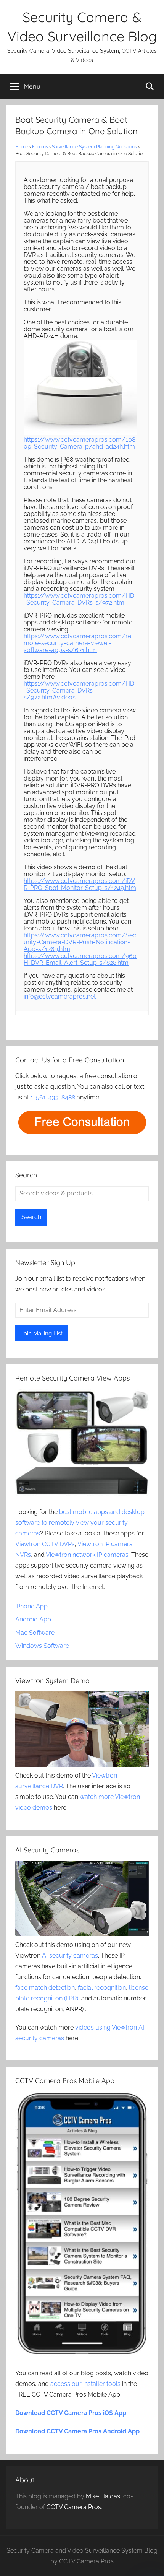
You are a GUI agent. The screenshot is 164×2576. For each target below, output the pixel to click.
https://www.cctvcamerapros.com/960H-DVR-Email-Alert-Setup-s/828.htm (80, 959)
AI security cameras (70, 1956)
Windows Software (42, 1646)
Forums (40, 147)
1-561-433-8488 (53, 1097)
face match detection (45, 1988)
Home (22, 147)
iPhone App (31, 1606)
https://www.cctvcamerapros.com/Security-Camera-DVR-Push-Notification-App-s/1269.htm (80, 942)
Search (31, 1217)
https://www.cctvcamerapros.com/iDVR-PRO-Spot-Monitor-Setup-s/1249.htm (80, 884)
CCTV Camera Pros (74, 2507)
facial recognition (102, 1988)
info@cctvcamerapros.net (60, 996)
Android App (33, 1619)
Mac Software (35, 1633)
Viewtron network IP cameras (87, 1555)
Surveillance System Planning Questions (94, 147)
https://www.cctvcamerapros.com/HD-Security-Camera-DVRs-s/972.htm (79, 599)
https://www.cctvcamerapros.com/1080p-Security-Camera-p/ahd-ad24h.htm (80, 443)
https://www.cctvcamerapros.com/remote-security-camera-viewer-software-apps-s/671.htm (77, 643)
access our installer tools (85, 2384)
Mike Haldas (103, 2496)
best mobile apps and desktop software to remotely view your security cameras (80, 1523)
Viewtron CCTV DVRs (45, 1544)
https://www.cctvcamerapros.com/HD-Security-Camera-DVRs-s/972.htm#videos (79, 690)
